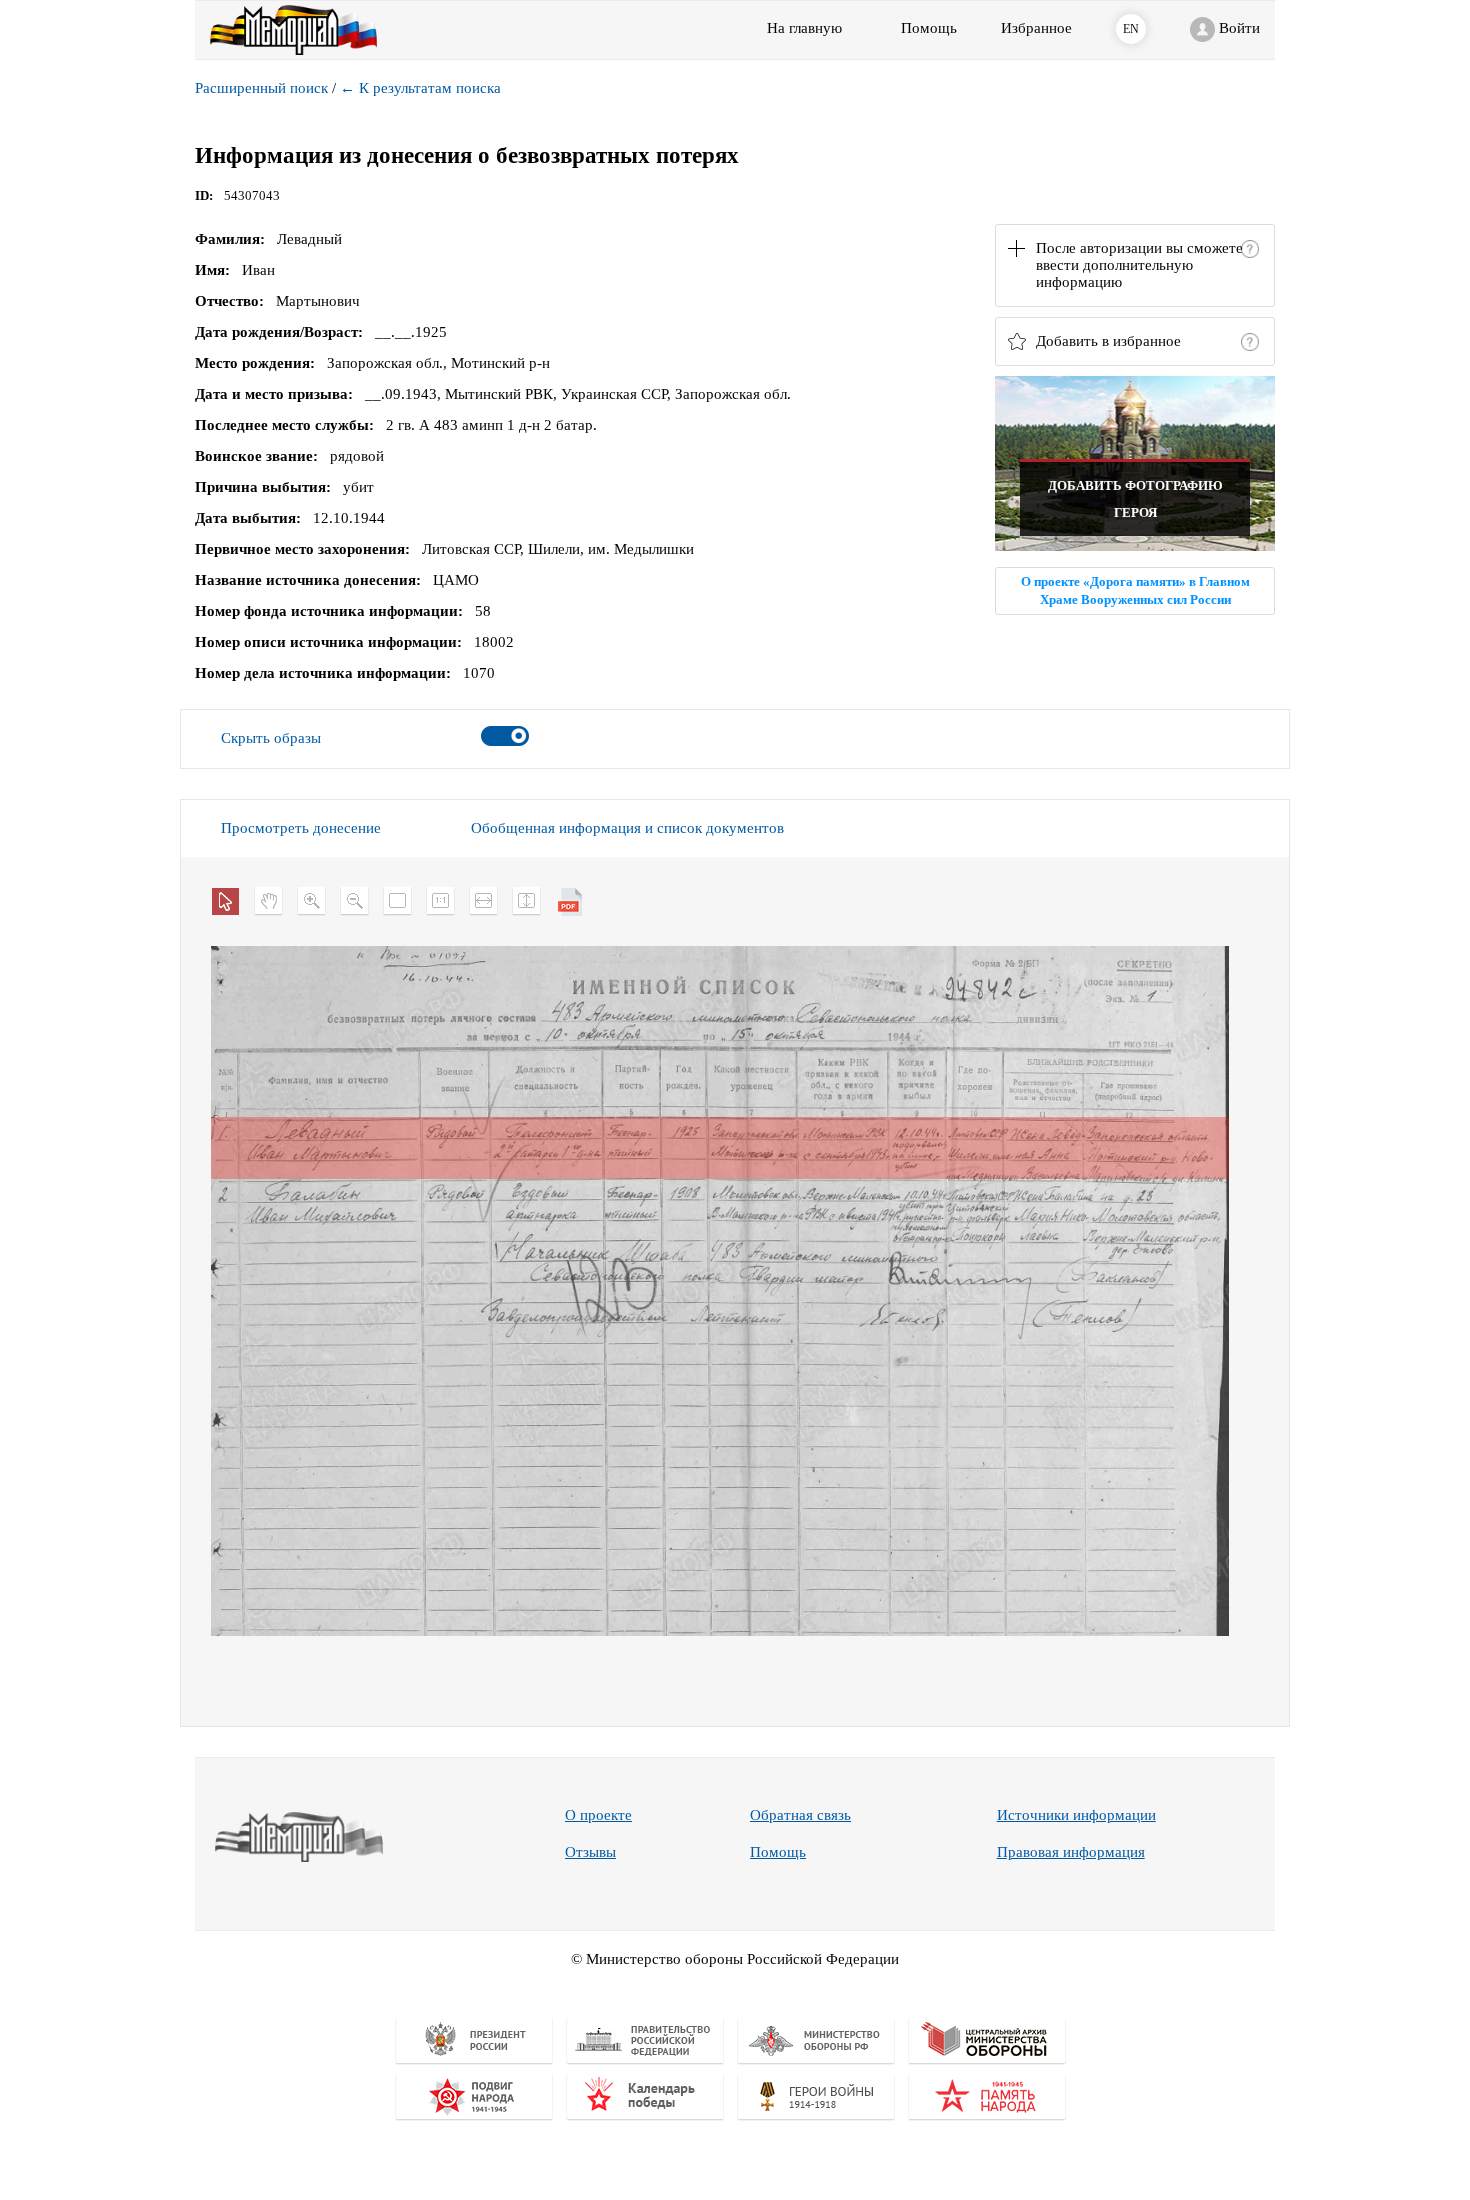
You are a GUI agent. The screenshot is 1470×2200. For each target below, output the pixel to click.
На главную (804, 28)
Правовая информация (1071, 1852)
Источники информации (1076, 1815)
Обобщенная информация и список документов (627, 828)
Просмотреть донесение (301, 828)
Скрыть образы (271, 738)
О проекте (598, 1815)
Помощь (778, 1852)
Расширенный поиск (261, 88)
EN (1131, 29)
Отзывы (590, 1852)
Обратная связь (800, 1815)
